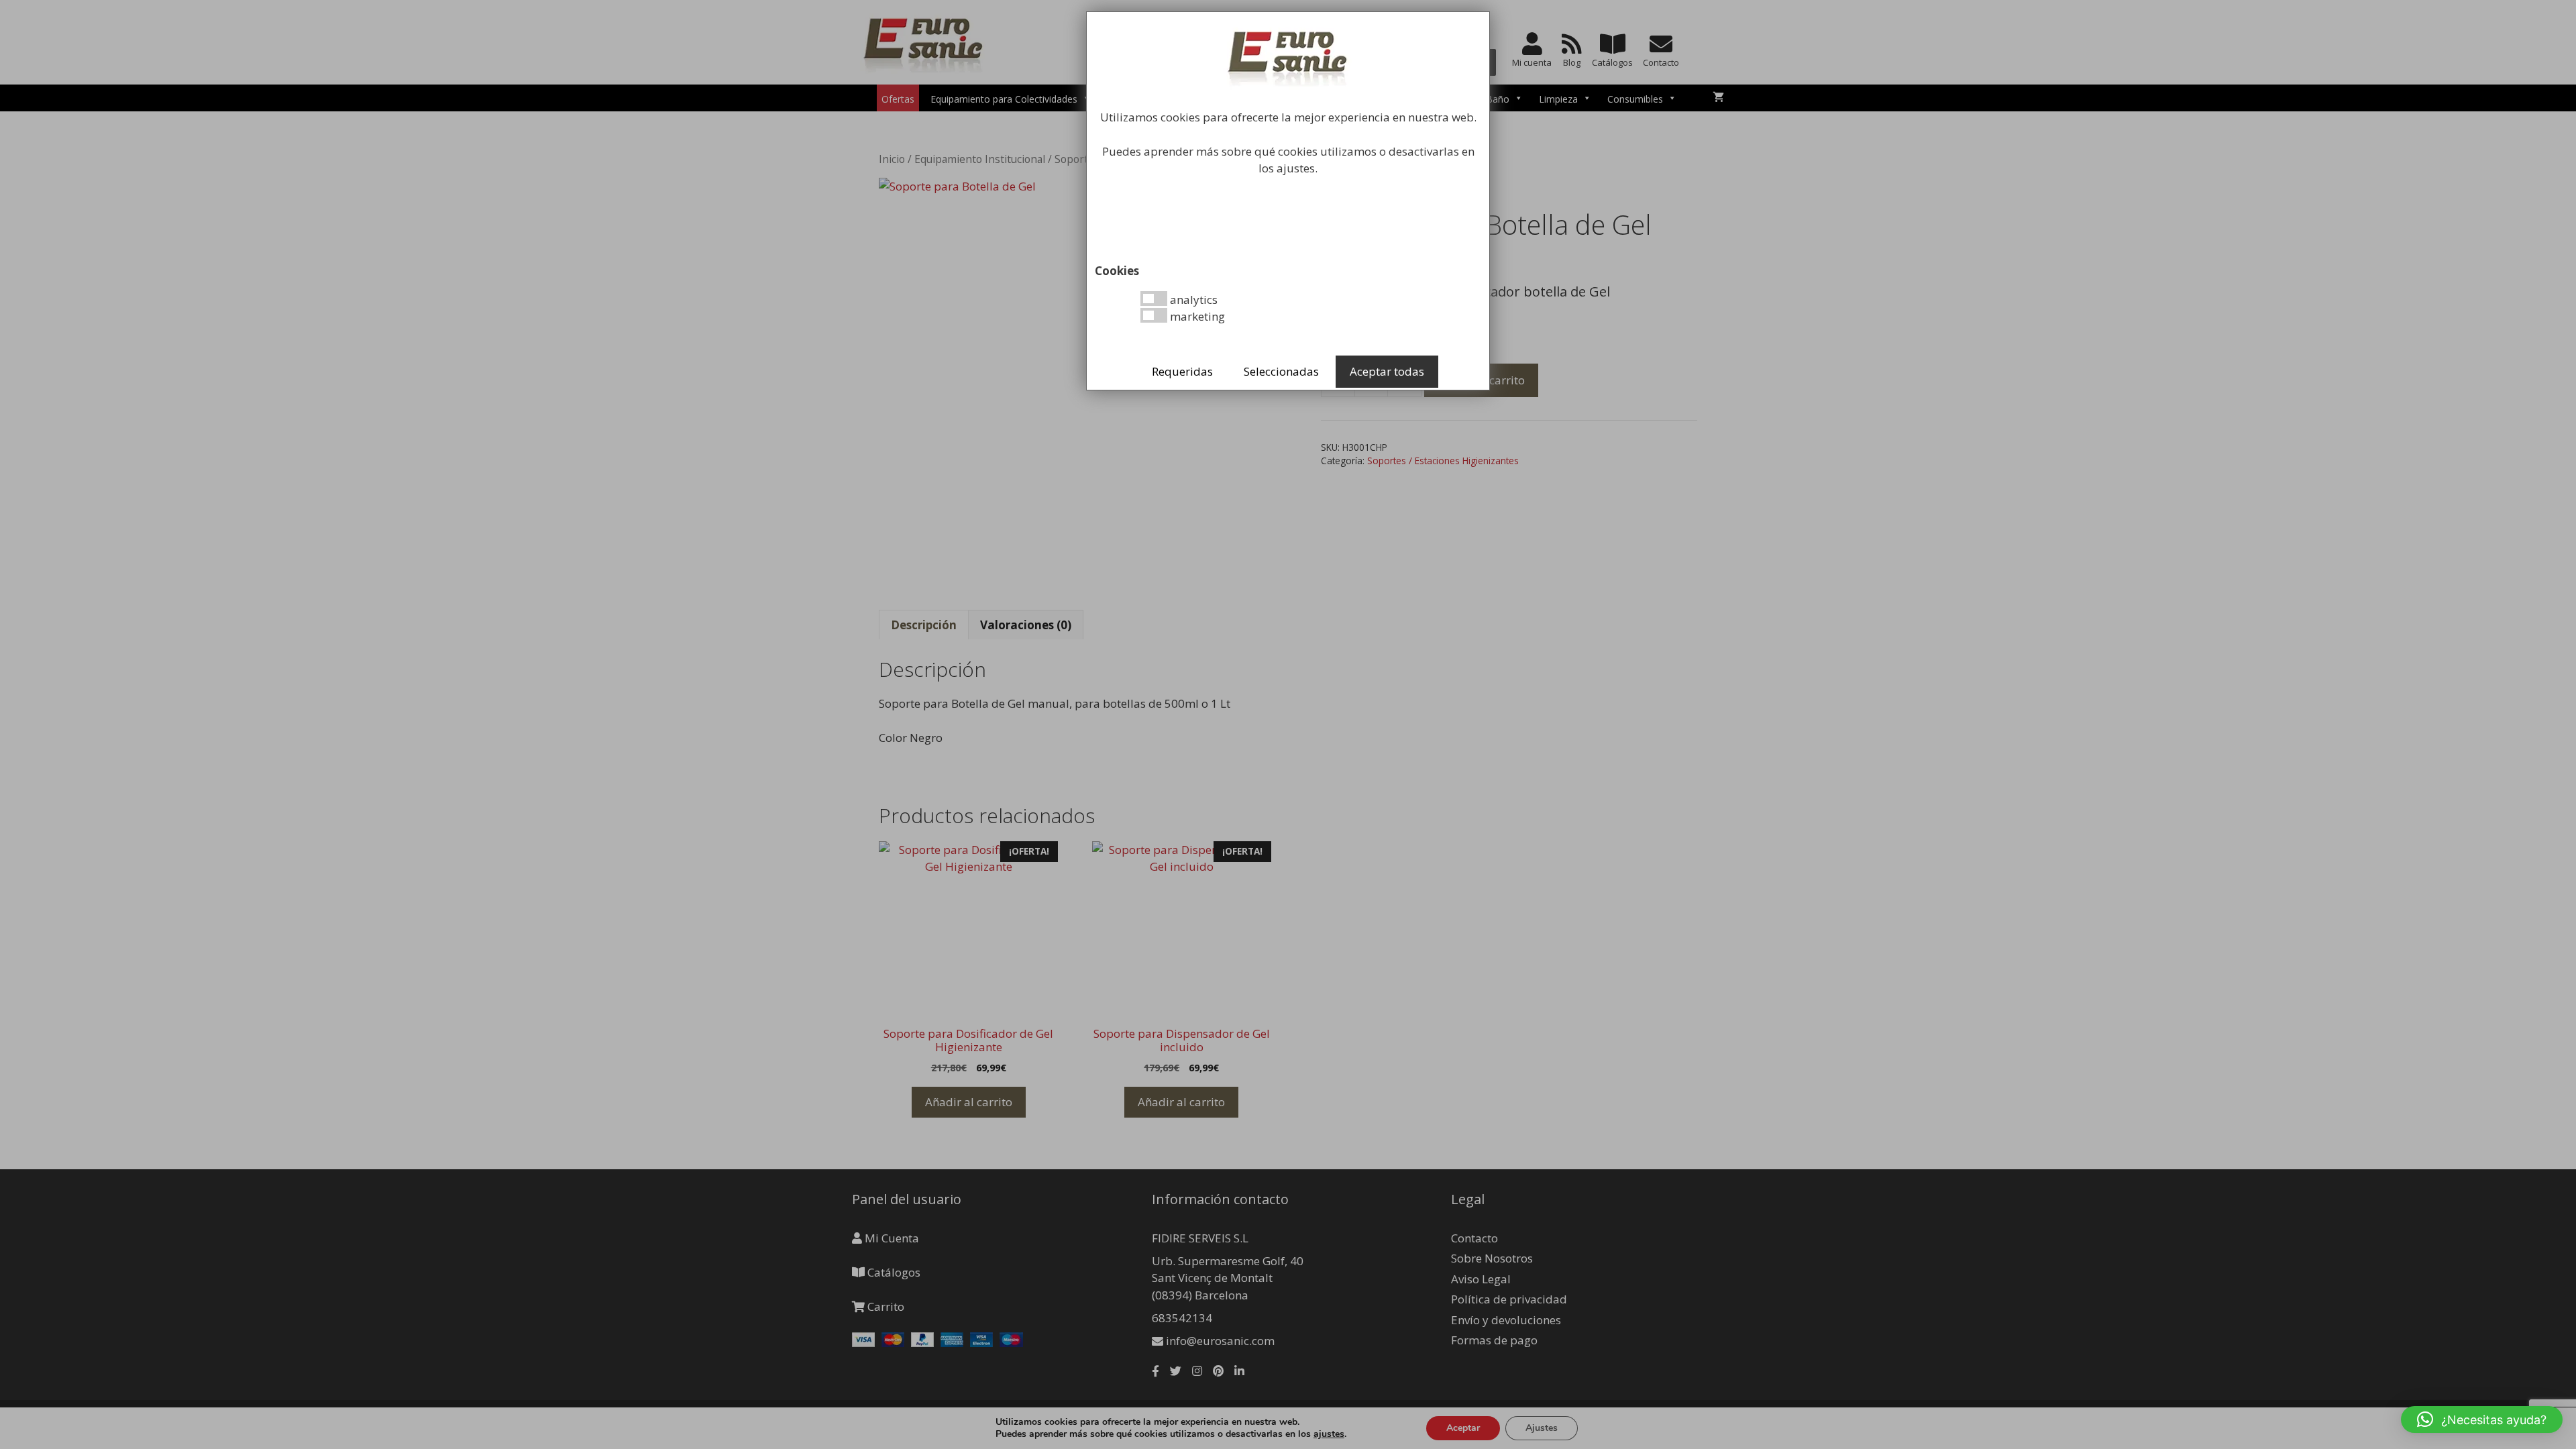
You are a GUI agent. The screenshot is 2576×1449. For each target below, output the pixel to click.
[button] (2482, 1419)
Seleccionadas (1281, 371)
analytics (1192, 300)
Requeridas (1182, 371)
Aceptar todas (1387, 371)
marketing (1196, 316)
